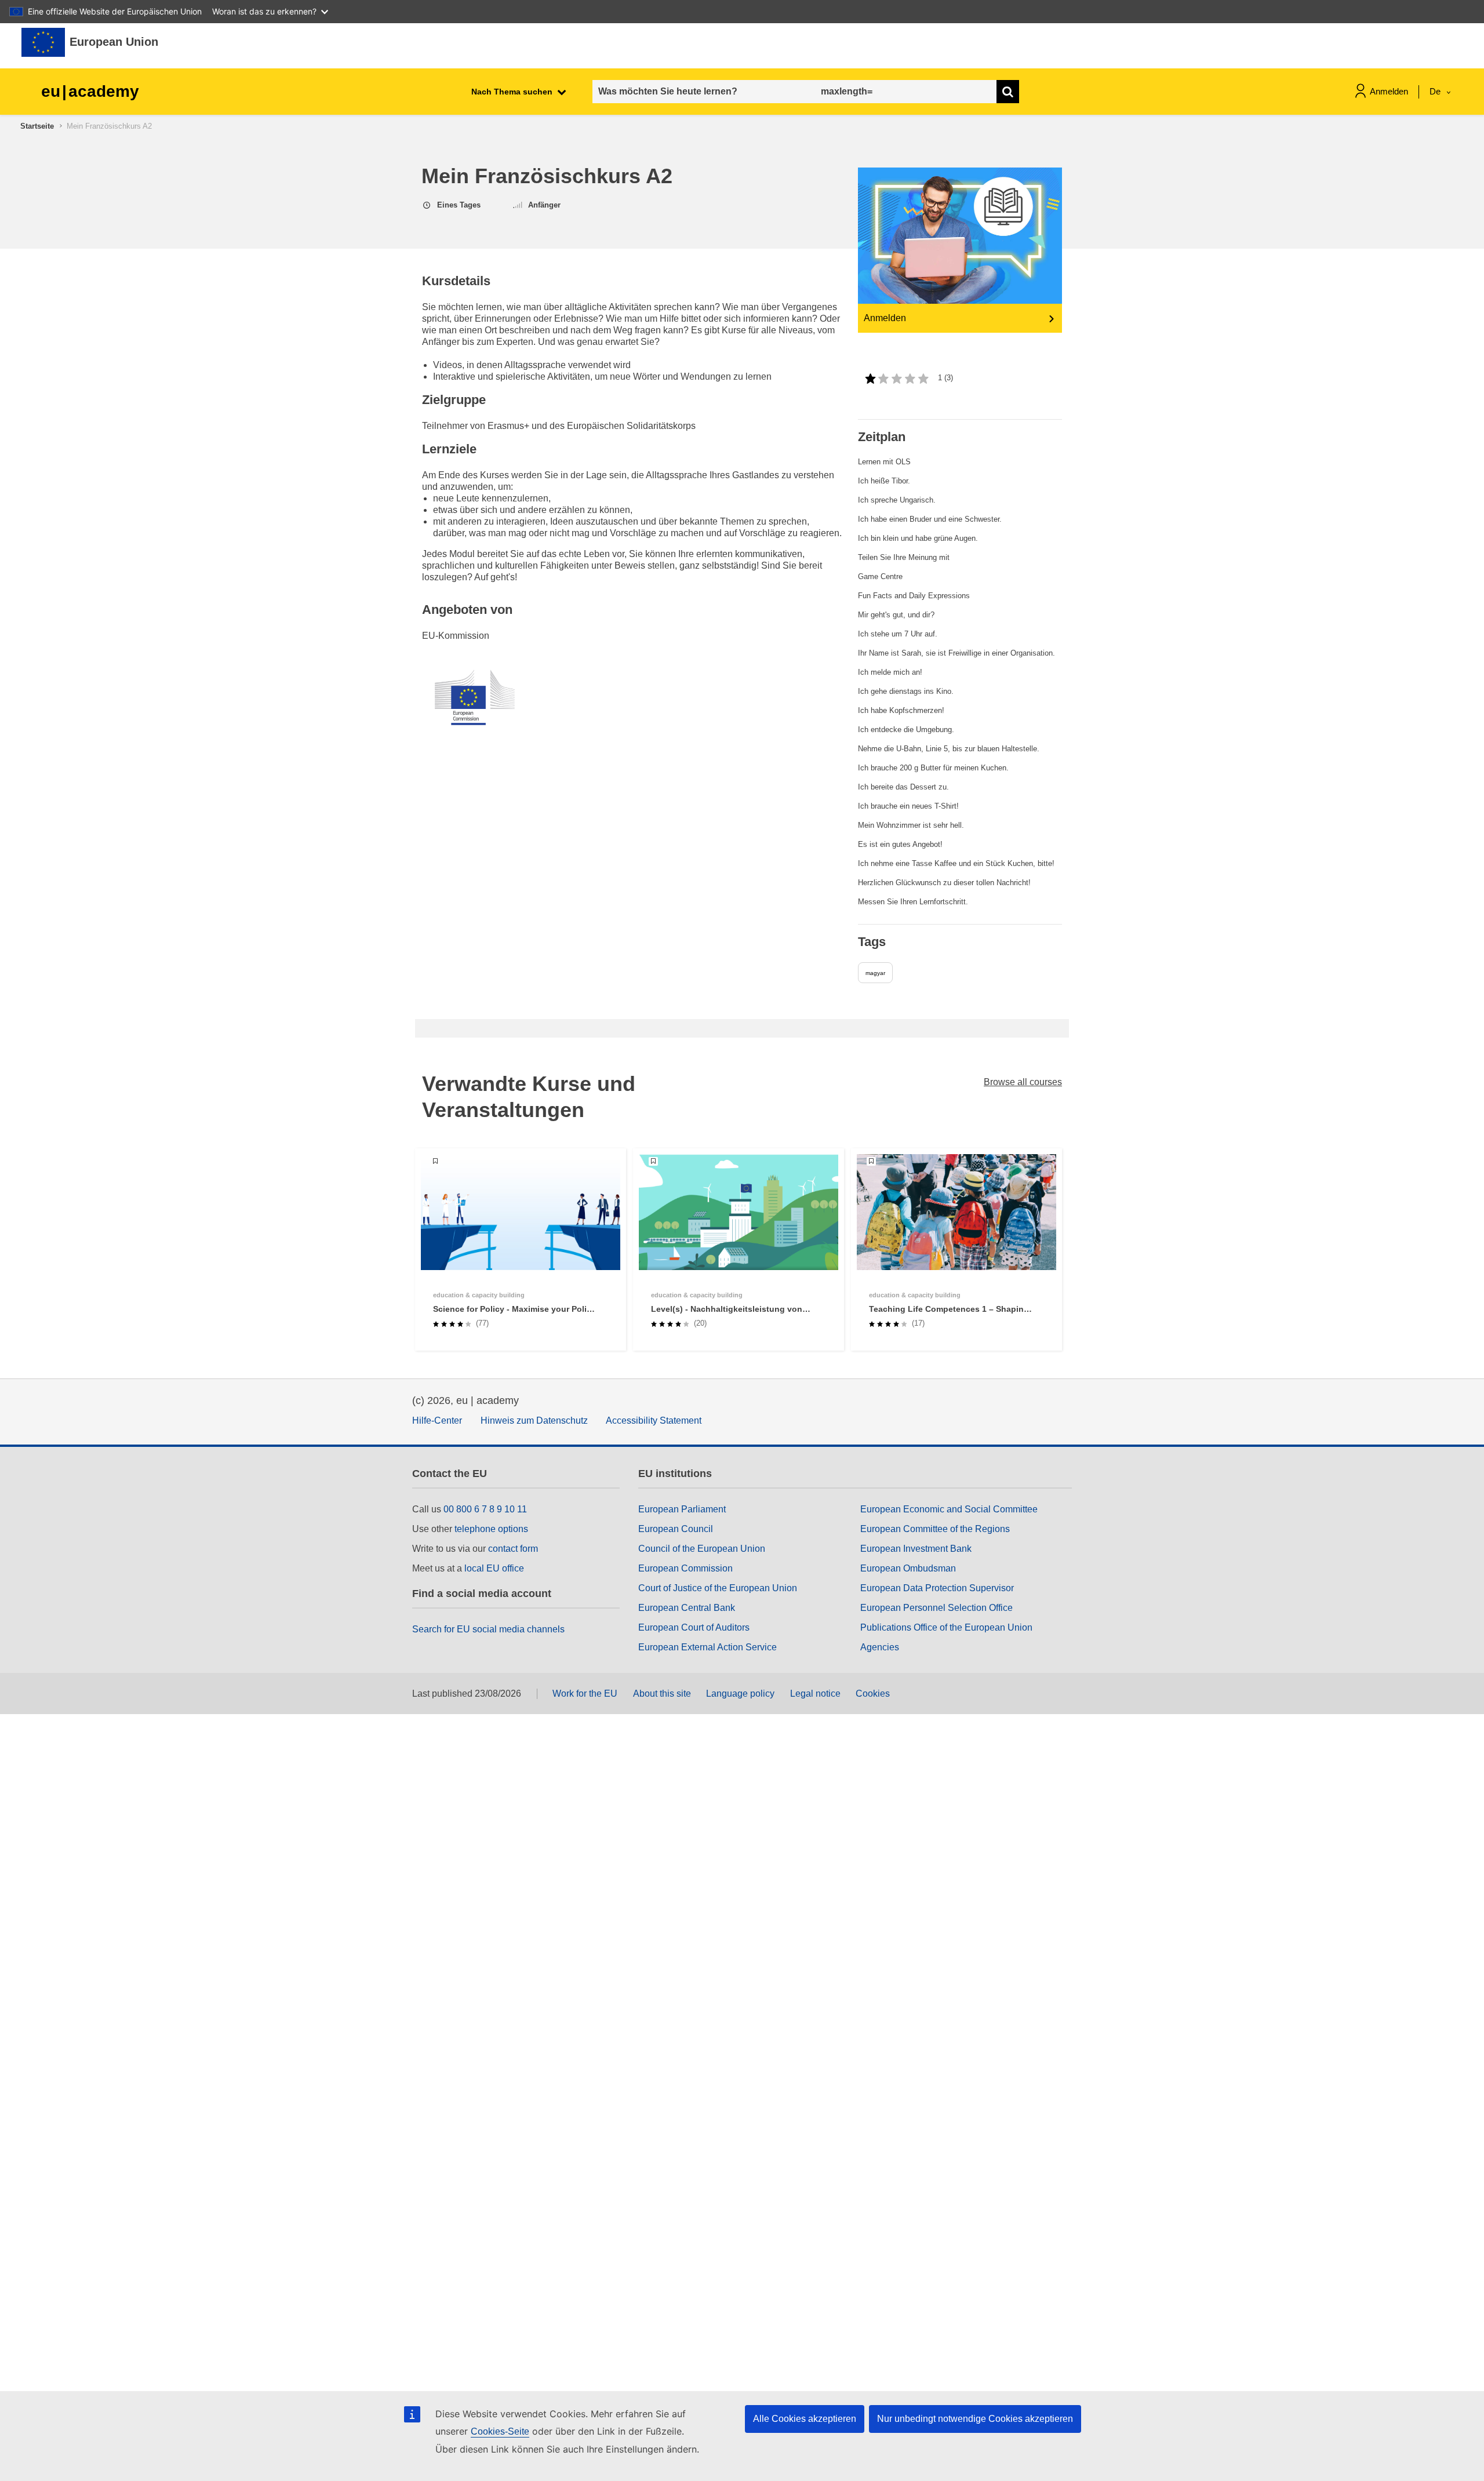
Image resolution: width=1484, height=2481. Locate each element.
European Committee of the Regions (935, 1529)
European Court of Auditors (694, 1627)
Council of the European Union (702, 1549)
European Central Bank (687, 1608)
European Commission (685, 1568)
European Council (676, 1529)
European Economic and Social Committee (949, 1509)
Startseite (37, 126)
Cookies (873, 1694)
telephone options (491, 1529)
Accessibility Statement (654, 1420)
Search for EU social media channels (488, 1629)
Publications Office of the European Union (946, 1627)
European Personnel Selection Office (936, 1608)
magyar (875, 973)
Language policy (740, 1694)
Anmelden (1389, 91)
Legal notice (815, 1694)
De (1436, 91)
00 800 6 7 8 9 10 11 (485, 1509)
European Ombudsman (908, 1568)
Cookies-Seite (500, 2431)
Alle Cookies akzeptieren (805, 2419)
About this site (662, 1694)
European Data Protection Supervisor (937, 1588)
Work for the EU (585, 1694)
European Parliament (682, 1509)
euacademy (90, 91)
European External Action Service (708, 1647)
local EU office (494, 1568)
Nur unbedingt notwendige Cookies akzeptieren (975, 2419)
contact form (513, 1549)
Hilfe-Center (437, 1420)
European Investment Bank (916, 1549)
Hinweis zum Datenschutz (534, 1420)
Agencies (880, 1647)
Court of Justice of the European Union (718, 1588)
